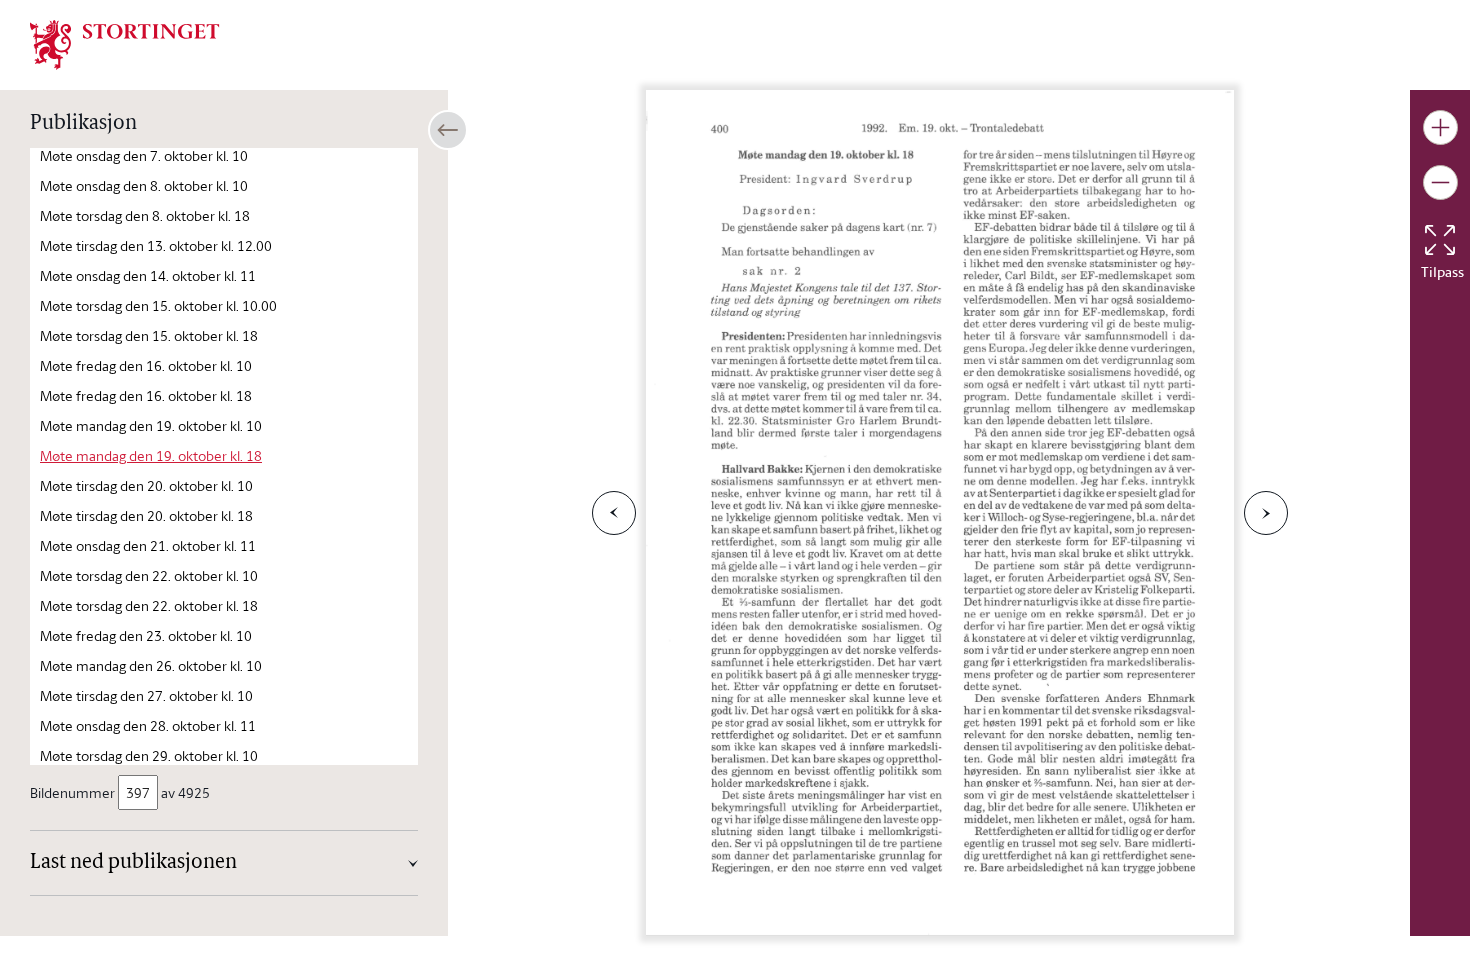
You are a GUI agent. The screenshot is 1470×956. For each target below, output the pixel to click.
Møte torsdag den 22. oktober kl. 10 (149, 575)
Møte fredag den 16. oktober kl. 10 (146, 365)
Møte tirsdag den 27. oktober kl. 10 (146, 695)
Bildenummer (72, 792)
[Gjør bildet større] (1440, 127)
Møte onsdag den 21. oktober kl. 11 (148, 545)
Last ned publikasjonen (133, 863)
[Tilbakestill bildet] (1440, 240)
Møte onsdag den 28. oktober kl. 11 (148, 725)
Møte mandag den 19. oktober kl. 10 (151, 425)
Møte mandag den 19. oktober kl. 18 (151, 455)
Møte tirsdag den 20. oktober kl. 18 (146, 515)
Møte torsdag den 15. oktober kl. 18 (149, 335)
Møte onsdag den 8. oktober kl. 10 (144, 185)
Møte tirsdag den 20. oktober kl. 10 (146, 485)
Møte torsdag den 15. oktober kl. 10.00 (158, 305)
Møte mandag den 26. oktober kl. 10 (151, 665)
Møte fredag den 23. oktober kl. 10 (146, 635)
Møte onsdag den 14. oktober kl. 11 (148, 275)
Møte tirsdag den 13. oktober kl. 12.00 (156, 245)
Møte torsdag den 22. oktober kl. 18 (149, 605)
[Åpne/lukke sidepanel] (448, 130)
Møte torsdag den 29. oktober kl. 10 (149, 755)
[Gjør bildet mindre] (1440, 182)
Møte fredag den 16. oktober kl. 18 (146, 395)
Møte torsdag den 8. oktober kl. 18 (145, 215)
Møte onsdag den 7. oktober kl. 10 (144, 155)
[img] (125, 43)
